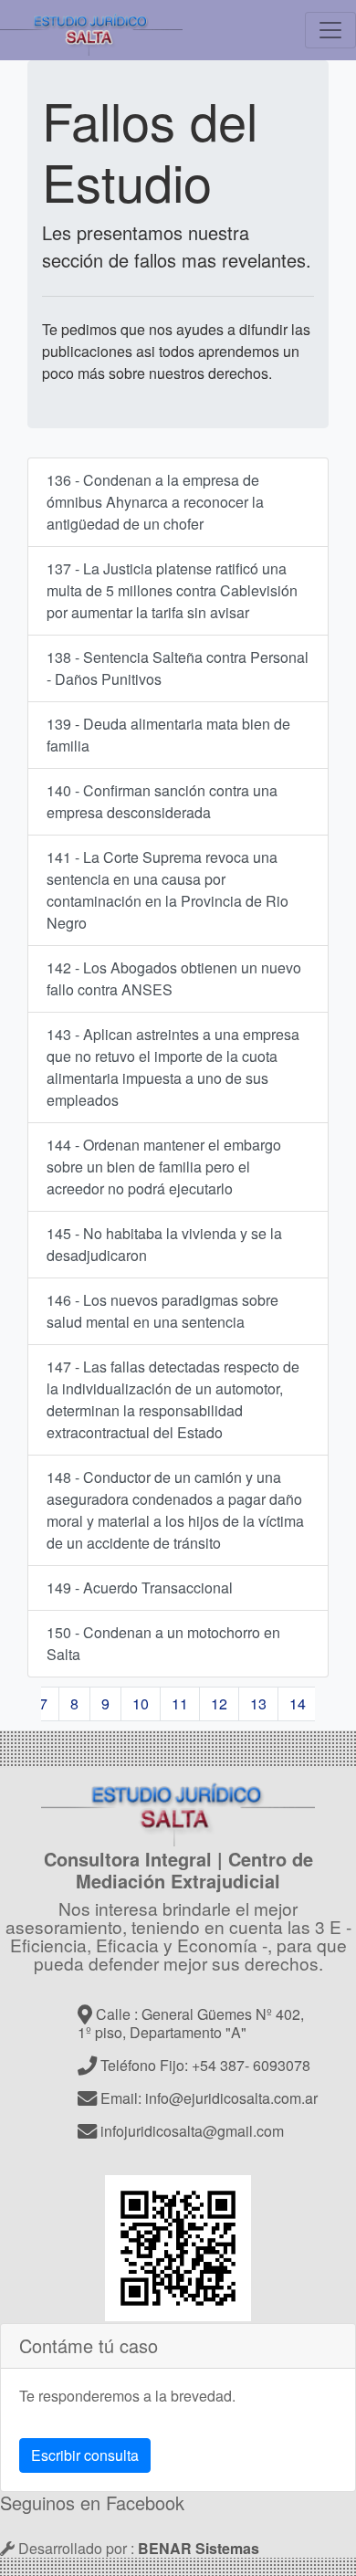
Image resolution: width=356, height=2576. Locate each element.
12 (219, 1703)
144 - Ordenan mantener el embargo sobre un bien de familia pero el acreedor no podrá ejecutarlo (164, 1167)
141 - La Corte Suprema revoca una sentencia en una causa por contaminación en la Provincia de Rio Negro (168, 890)
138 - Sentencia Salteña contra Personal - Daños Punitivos (178, 668)
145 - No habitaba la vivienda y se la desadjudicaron (164, 1244)
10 (141, 1703)
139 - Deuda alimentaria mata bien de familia (168, 735)
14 (298, 1703)
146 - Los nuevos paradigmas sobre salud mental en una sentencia (162, 1311)
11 (180, 1703)
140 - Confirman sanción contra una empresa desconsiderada (162, 801)
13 (258, 1703)
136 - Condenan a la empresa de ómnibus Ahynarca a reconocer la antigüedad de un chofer (155, 502)
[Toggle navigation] (330, 30)
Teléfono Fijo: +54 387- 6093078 (204, 2065)
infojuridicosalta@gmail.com (190, 2131)
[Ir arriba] (178, 1808)
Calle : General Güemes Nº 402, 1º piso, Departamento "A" (191, 2023)
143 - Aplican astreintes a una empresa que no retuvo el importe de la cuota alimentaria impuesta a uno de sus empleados (173, 1067)
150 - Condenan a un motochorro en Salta (163, 1643)
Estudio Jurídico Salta (91, 30)
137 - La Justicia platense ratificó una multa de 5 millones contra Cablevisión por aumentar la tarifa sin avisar (172, 590)
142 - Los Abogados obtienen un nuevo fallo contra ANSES (174, 978)
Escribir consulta (85, 2455)
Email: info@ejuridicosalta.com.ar (207, 2098)
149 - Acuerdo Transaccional (140, 1588)
